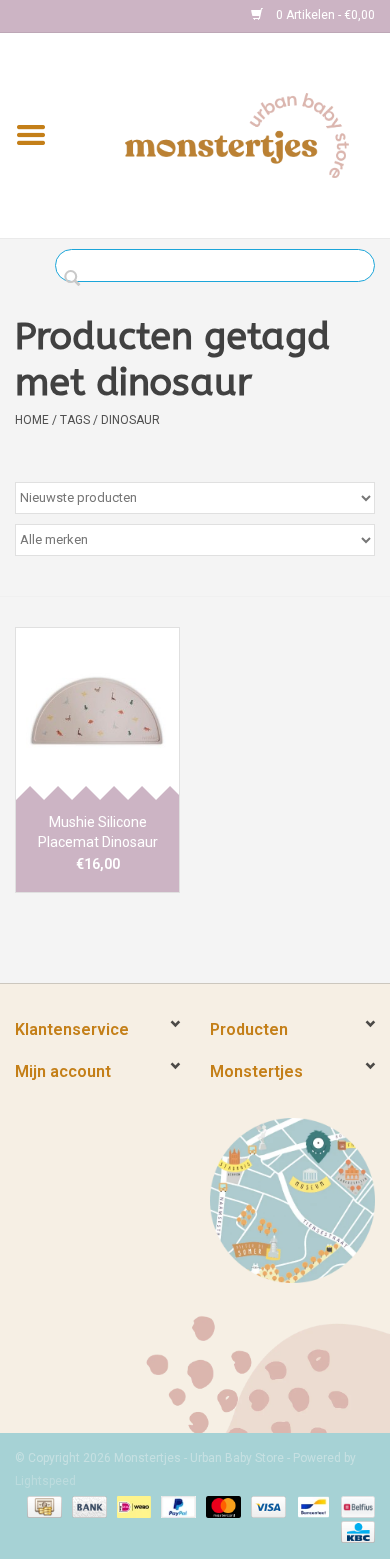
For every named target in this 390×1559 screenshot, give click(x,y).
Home (32, 420)
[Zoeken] (77, 279)
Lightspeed (45, 1481)
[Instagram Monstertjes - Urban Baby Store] (101, 16)
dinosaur (130, 420)
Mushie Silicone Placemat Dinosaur (98, 832)
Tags (75, 420)
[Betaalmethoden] (42, 1506)
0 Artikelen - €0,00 (324, 15)
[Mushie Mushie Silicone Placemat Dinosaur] (97, 713)
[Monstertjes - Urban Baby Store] (237, 134)
